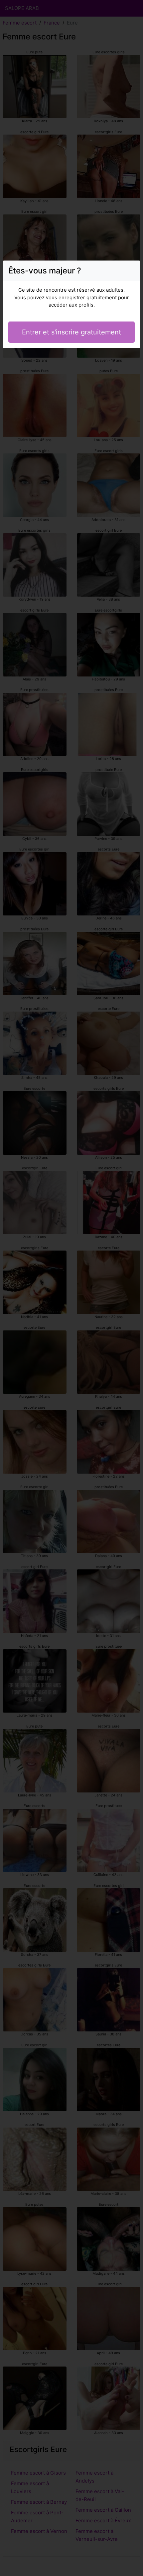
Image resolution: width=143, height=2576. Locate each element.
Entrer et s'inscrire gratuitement (71, 332)
